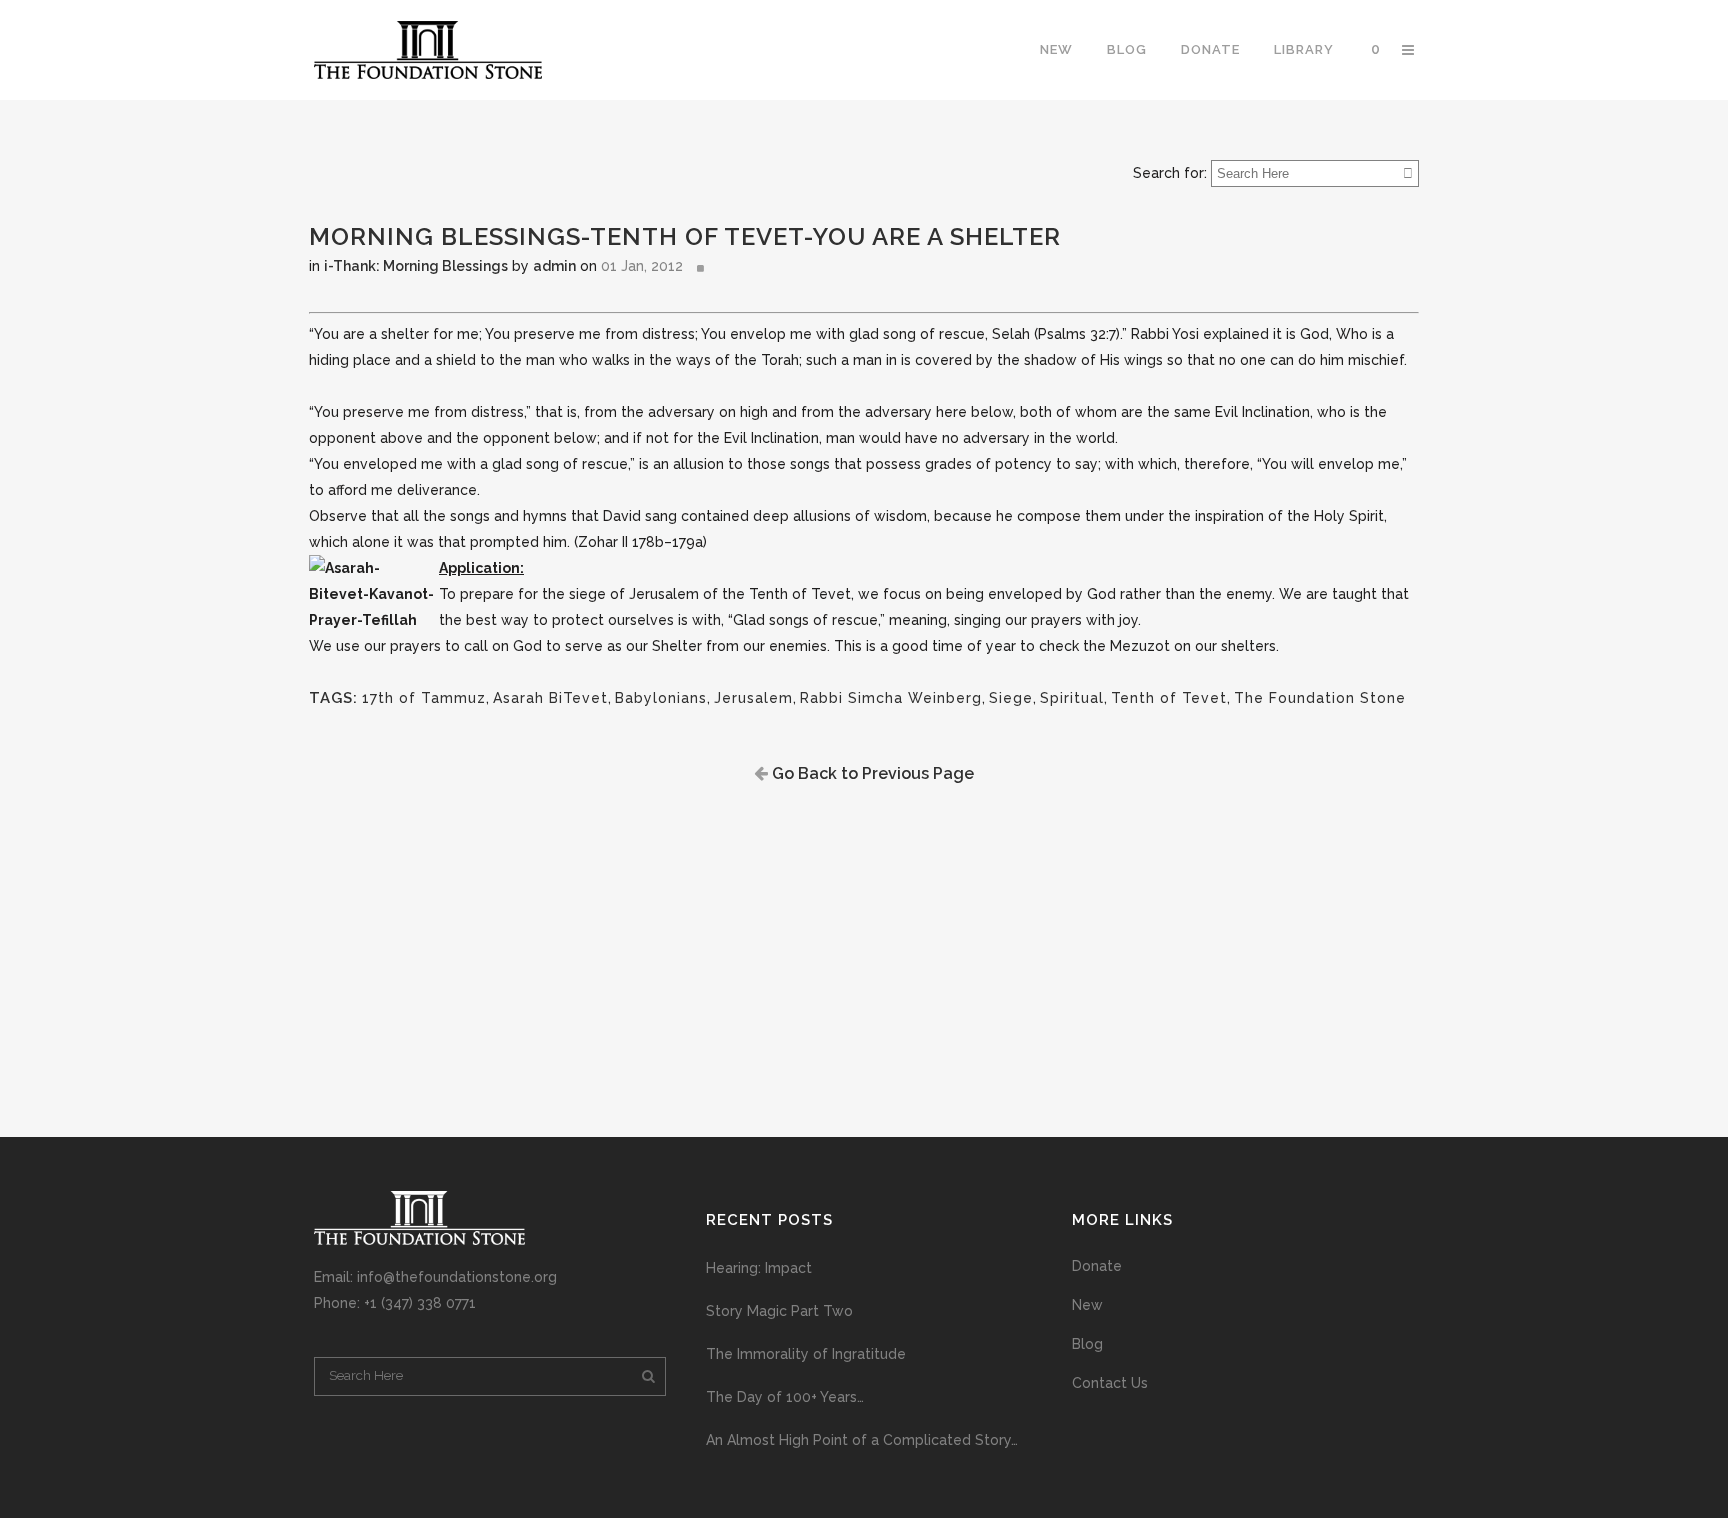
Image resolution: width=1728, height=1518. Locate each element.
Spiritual (1072, 698)
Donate (1097, 1266)
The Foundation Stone (1320, 698)
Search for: (1170, 173)
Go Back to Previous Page (871, 773)
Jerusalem (753, 698)
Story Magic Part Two (779, 1311)
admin (554, 266)
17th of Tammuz (424, 698)
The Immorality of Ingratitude (806, 1354)
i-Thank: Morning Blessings (416, 266)
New (1087, 1305)
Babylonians (661, 698)
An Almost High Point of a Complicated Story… (862, 1440)
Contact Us (1110, 1383)
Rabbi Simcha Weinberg (891, 698)
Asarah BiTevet (550, 698)
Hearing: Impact (759, 1268)
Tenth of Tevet (1169, 698)
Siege (1011, 698)
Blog (1087, 1344)
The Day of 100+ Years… (785, 1397)
